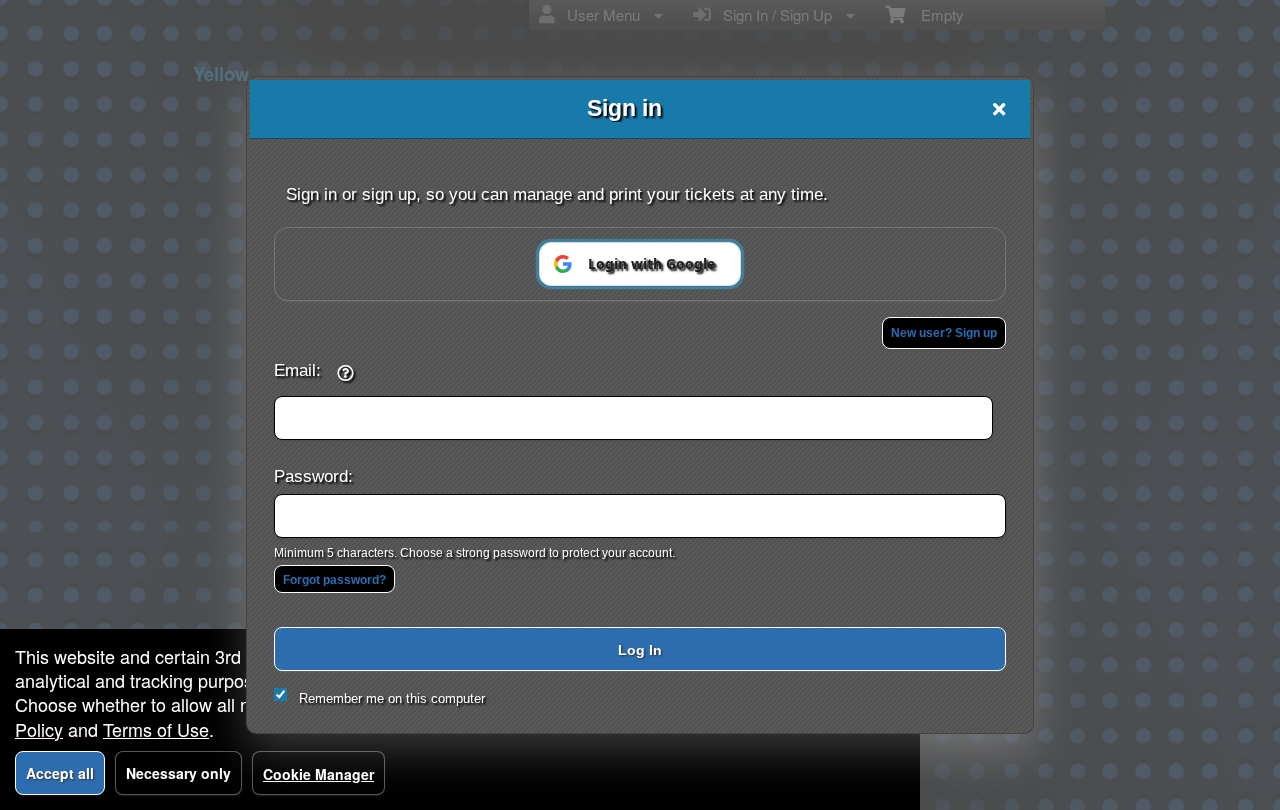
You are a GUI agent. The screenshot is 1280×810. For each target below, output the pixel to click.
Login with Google (651, 263)
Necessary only (178, 773)
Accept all (60, 773)
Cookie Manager (318, 774)
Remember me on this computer (392, 698)
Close (999, 109)
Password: (313, 476)
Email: (297, 370)
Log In (640, 650)
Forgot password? (334, 580)
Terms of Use (156, 729)
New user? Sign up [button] (944, 333)
